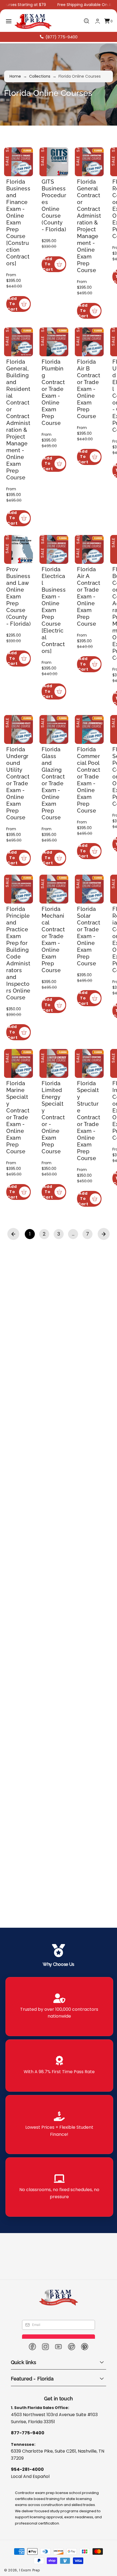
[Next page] (104, 1398)
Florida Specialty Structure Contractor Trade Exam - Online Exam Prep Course (95, 1260)
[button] (9, 21)
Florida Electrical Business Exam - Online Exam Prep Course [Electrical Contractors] (57, 660)
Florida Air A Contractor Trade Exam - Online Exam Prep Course (95, 653)
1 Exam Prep (30, 2570)
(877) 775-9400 (61, 37)
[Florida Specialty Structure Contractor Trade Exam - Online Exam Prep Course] (95, 1208)
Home (15, 76)
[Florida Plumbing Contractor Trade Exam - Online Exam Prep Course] (57, 370)
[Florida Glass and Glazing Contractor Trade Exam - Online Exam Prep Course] (57, 813)
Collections (40, 76)
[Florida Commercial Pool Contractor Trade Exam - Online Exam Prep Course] (95, 813)
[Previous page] (13, 1398)
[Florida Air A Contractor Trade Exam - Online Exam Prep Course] (95, 605)
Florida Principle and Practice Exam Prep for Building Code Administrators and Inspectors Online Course (19, 1068)
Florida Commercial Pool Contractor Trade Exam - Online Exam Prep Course (95, 864)
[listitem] (59, 2007)
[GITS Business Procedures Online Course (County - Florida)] (57, 163)
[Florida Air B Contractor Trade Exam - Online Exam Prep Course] (95, 370)
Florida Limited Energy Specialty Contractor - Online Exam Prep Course (57, 1257)
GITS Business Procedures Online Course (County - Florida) (57, 204)
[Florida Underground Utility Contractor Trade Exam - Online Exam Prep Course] (20, 813)
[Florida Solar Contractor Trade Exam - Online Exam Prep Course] (95, 1006)
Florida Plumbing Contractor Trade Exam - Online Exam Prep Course (57, 419)
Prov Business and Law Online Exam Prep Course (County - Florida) (19, 653)
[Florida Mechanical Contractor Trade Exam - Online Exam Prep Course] (57, 1006)
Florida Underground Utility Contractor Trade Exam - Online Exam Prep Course (20, 868)
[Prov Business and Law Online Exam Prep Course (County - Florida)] (20, 605)
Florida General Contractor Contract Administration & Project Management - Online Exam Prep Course (95, 225)
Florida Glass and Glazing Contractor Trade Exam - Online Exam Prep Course (57, 864)
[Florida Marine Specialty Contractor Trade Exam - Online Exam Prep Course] (20, 1208)
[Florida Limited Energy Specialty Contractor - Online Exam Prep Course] (57, 1208)
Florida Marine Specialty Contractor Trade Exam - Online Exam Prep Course (20, 1260)
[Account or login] (98, 21)
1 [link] (30, 1398)
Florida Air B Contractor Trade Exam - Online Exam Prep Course (95, 419)
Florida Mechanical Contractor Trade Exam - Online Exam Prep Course (57, 1058)
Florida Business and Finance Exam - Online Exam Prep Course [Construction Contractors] (20, 225)
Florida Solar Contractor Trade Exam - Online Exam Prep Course (95, 1055)
